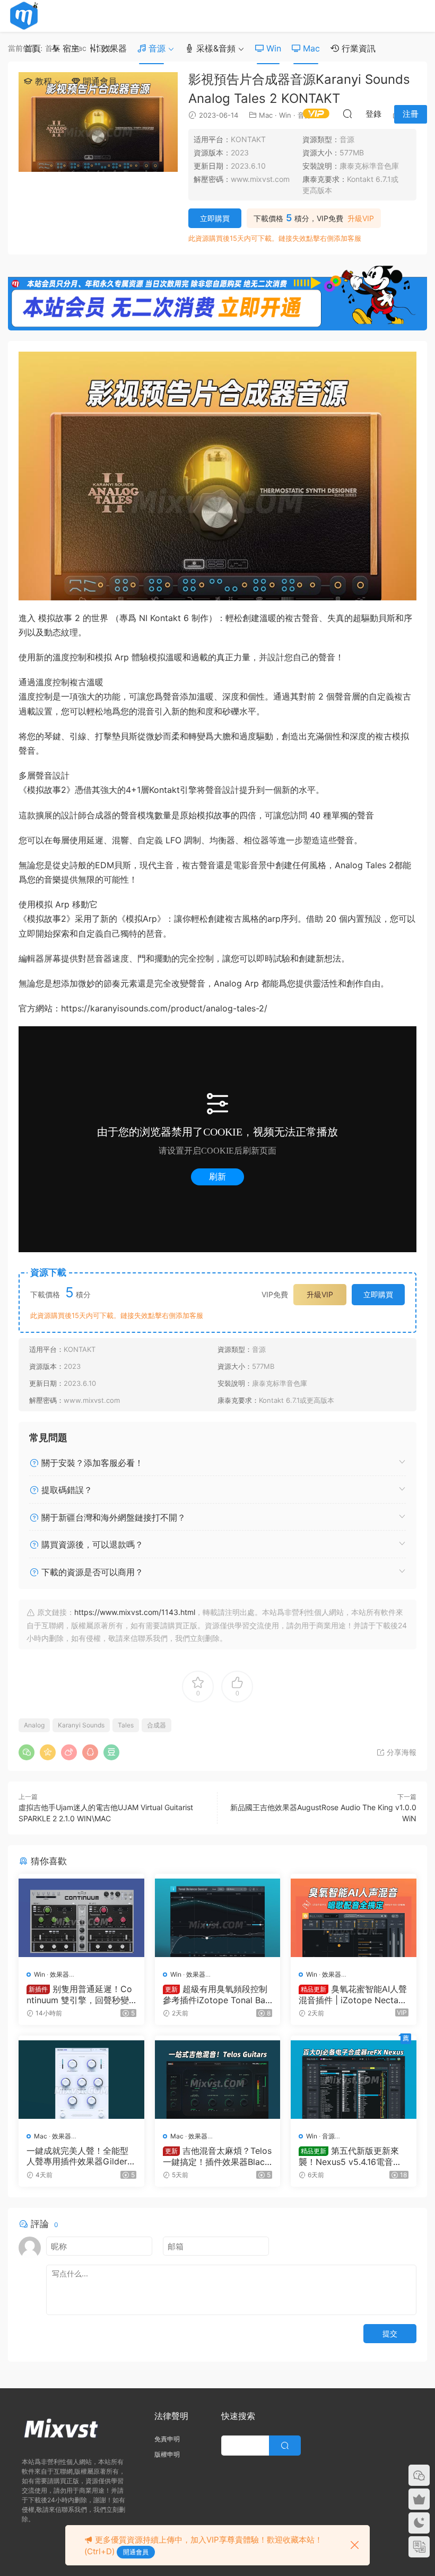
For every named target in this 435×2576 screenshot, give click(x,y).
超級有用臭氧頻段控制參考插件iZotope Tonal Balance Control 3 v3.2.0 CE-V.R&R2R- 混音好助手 (217, 1994)
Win (272, 48)
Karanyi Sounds (81, 1725)
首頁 (32, 48)
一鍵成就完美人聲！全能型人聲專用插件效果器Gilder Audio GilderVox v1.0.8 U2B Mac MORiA (81, 2156)
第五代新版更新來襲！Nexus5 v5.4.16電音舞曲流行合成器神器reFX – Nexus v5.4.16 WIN (352, 2156)
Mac (310, 48)
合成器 (156, 1725)
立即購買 (215, 218)
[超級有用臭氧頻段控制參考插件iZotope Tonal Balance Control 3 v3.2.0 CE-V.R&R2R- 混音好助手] (218, 1918)
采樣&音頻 (215, 48)
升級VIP (361, 219)
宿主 (70, 48)
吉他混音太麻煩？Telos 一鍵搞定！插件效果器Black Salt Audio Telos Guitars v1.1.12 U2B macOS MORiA (217, 2156)
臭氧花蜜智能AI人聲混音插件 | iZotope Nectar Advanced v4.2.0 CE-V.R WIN (353, 1994)
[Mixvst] (24, 16)
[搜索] (347, 113)
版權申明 (167, 2454)
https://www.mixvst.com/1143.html (135, 1612)
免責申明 (167, 2439)
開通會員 (98, 81)
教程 (42, 81)
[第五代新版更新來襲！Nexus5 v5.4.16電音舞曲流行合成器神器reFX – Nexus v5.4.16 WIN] (354, 2080)
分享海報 (401, 1752)
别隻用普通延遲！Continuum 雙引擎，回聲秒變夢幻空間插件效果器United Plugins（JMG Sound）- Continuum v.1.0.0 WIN (79, 1994)
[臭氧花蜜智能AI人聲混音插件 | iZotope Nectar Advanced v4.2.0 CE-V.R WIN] (354, 1918)
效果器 (113, 48)
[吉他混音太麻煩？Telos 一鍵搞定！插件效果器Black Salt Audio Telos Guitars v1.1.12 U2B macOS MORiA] (218, 2080)
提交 (390, 2333)
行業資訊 (357, 48)
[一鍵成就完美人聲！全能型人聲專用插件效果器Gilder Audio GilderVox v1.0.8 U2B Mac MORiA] (81, 2080)
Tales (126, 1725)
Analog (34, 1725)
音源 (156, 48)
